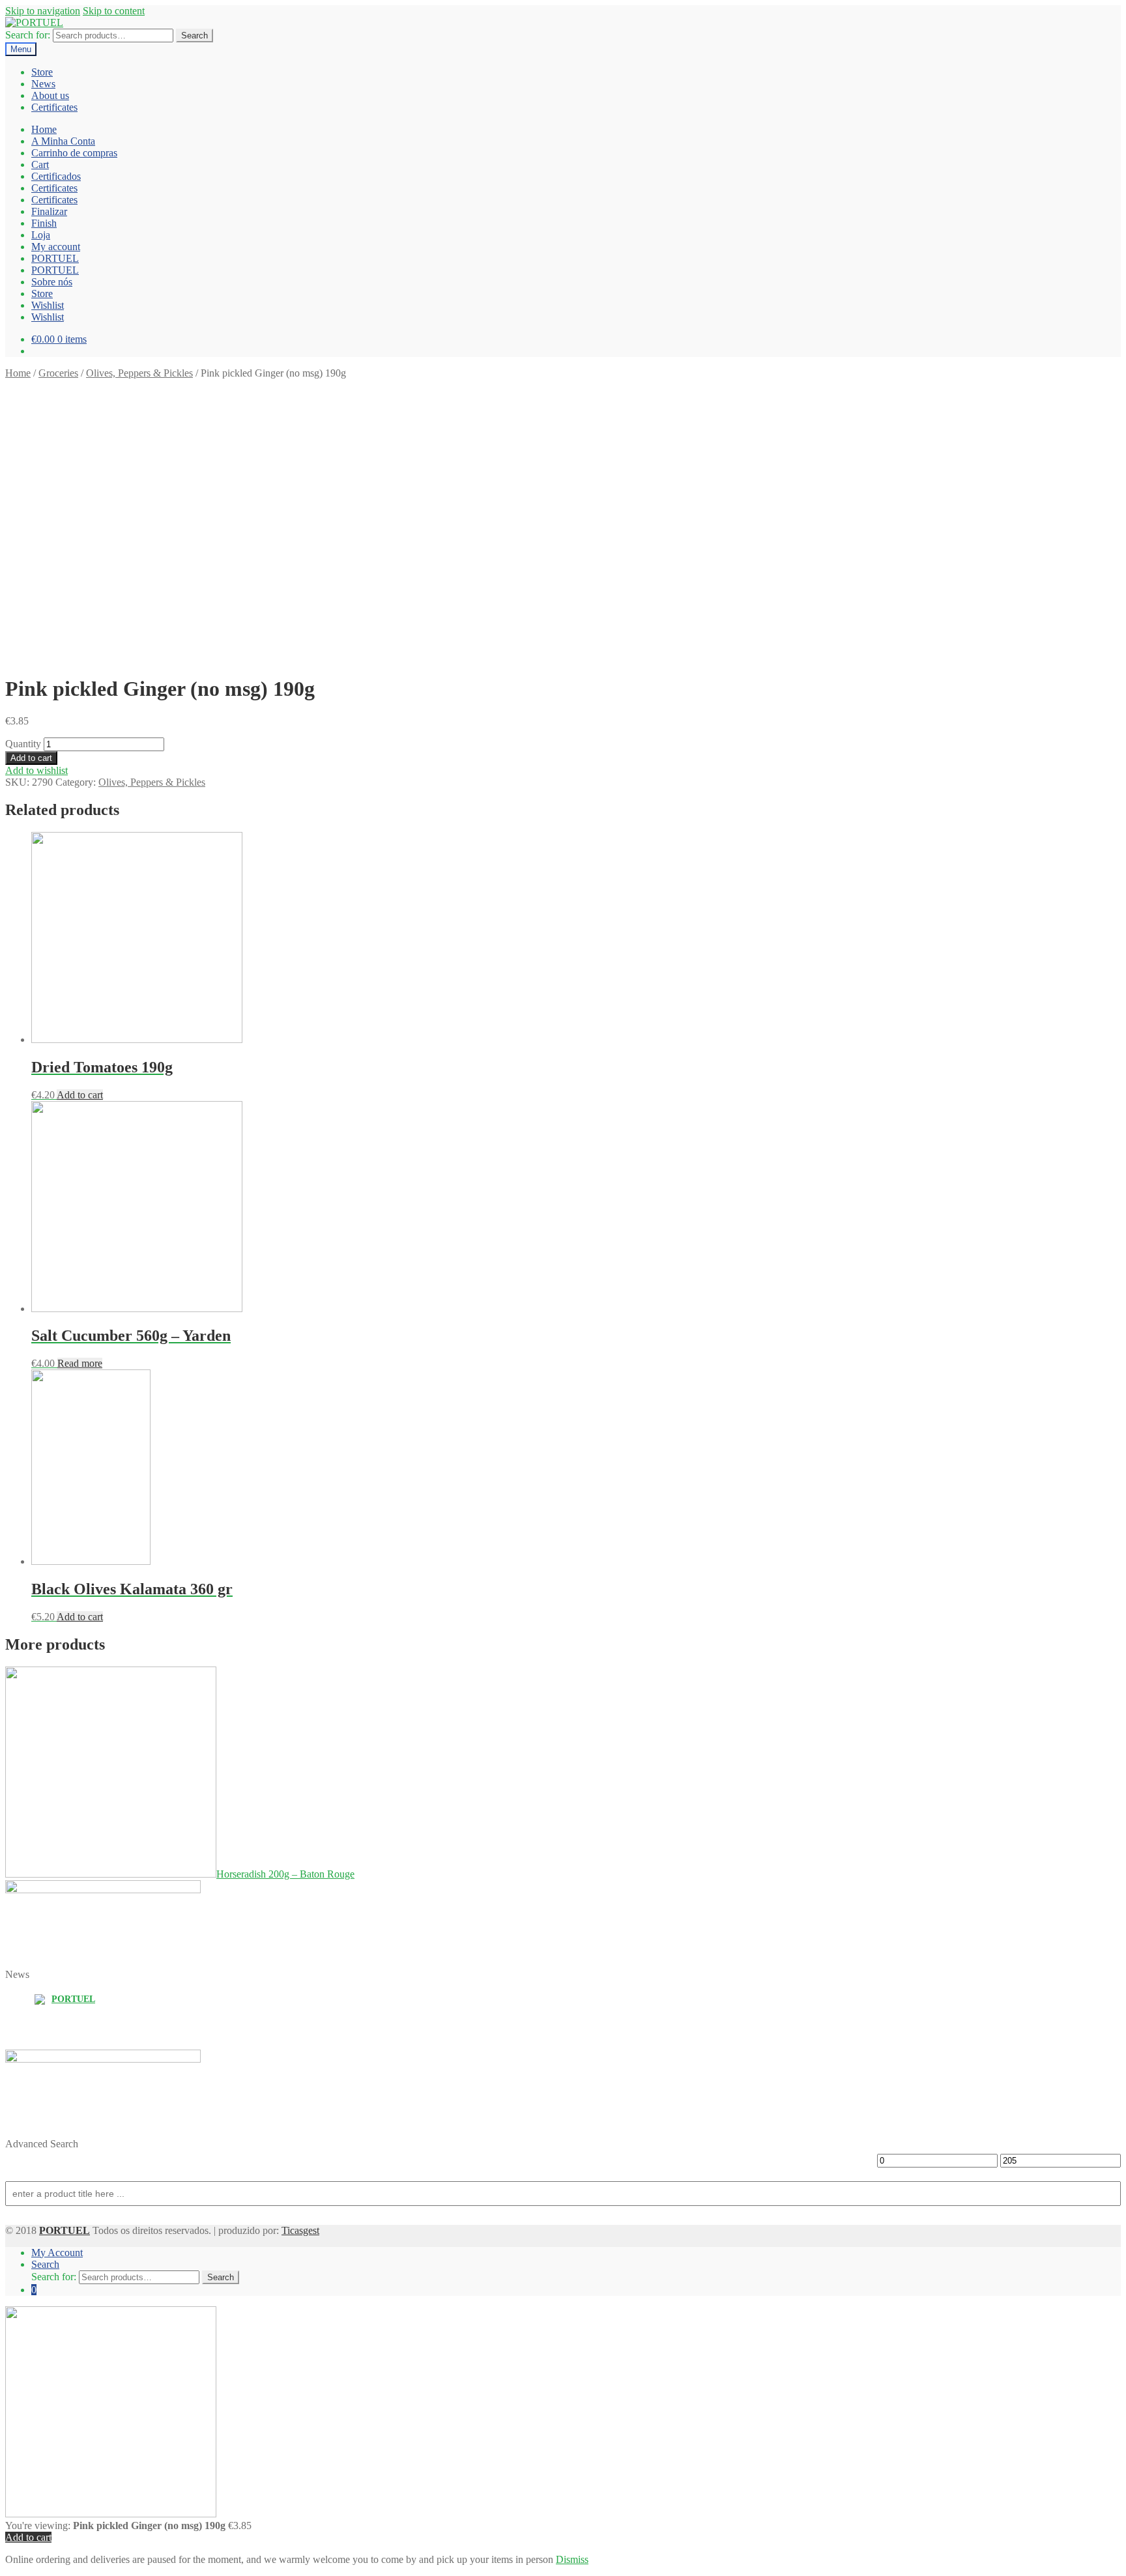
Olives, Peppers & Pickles (139, 373)
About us (50, 95)
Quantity (23, 744)
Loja (41, 235)
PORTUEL (55, 258)
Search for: (28, 35)
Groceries (58, 373)
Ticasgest (300, 2230)
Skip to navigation (43, 11)
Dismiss (572, 2559)
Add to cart (31, 758)
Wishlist (48, 305)
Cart (40, 165)
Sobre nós (52, 282)
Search (195, 36)
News (43, 84)
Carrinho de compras (74, 153)
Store (42, 72)
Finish (44, 223)
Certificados (56, 176)
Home (44, 129)
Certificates (54, 107)
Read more (80, 1363)
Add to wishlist (36, 770)
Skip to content (114, 11)
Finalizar (49, 211)
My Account (57, 2253)
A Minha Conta (63, 141)
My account (56, 247)
